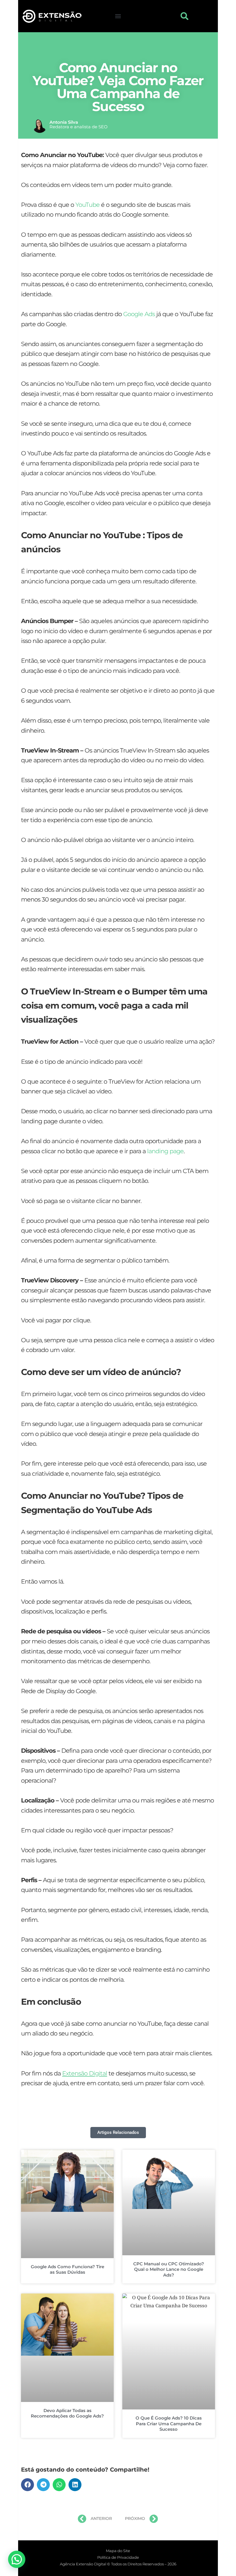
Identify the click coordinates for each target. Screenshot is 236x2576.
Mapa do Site (118, 2551)
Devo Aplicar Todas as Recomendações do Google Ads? (67, 2413)
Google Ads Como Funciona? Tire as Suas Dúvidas (67, 2269)
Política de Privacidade (118, 2557)
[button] (118, 16)
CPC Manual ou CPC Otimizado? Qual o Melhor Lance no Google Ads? (169, 2269)
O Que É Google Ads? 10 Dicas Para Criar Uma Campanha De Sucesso (169, 2424)
